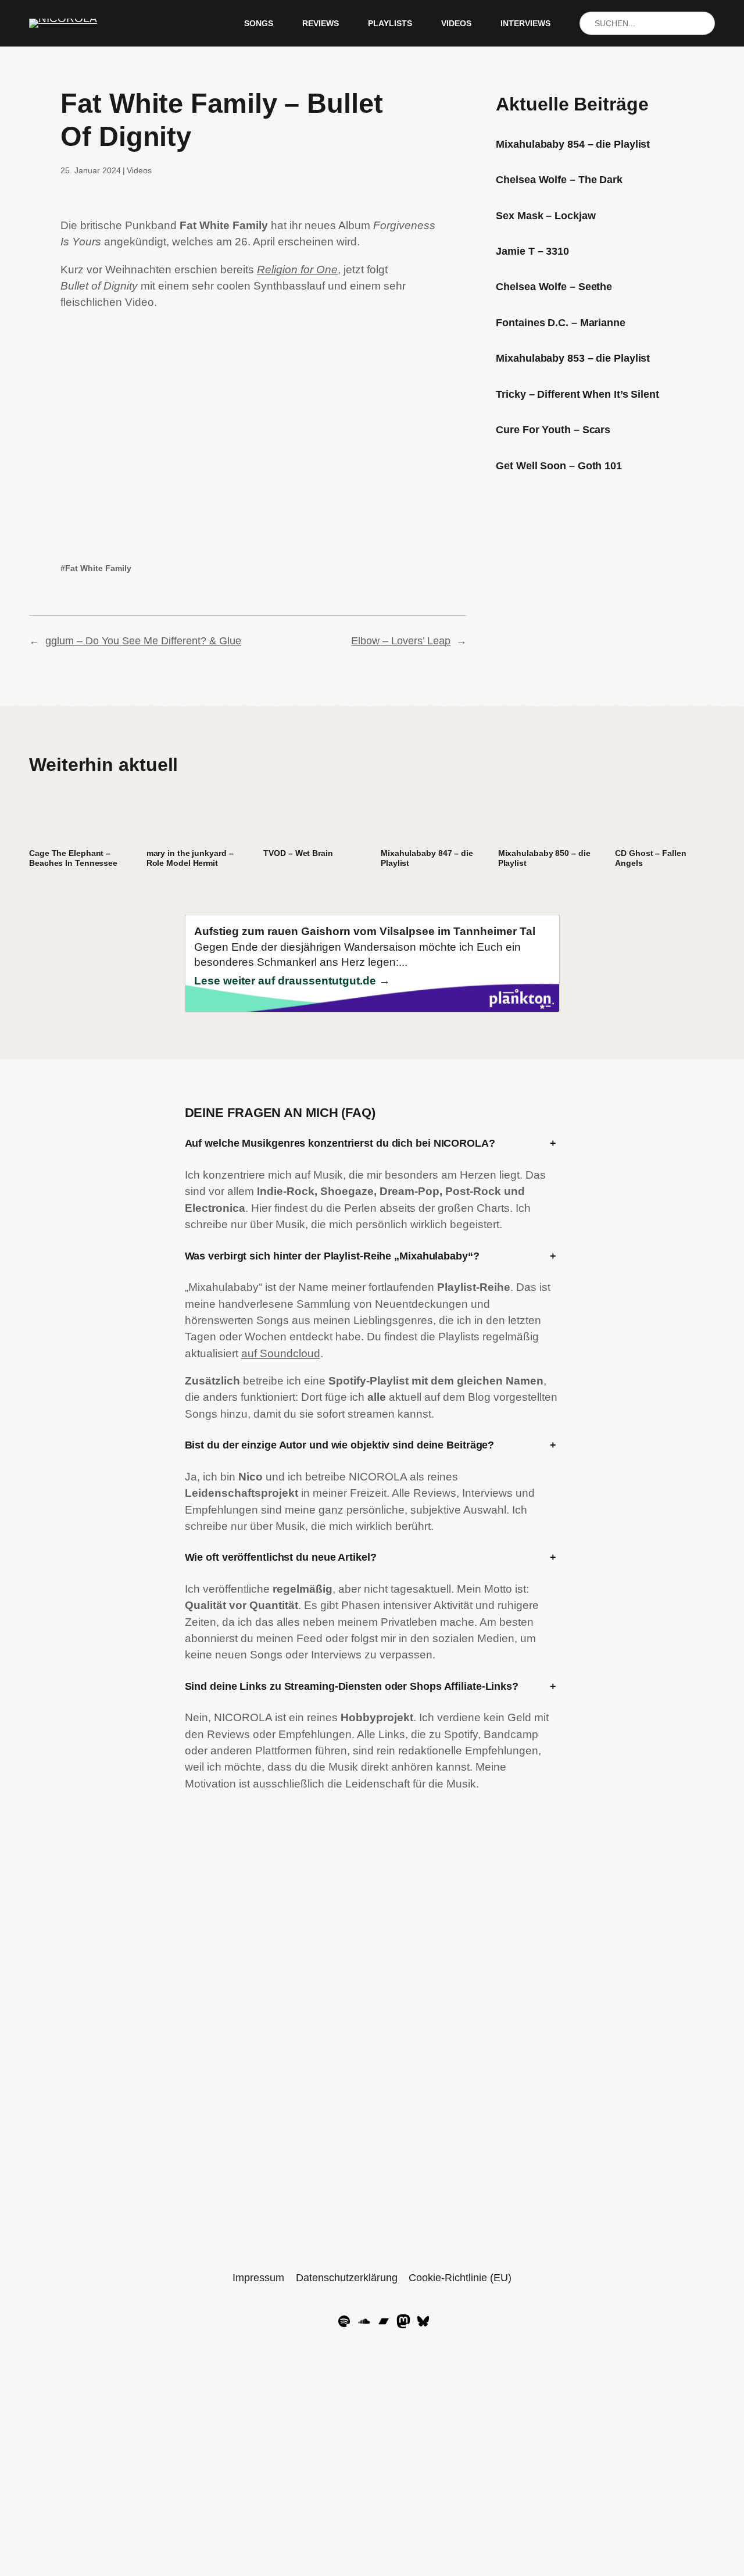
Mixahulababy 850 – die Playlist (544, 858)
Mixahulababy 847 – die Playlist (427, 858)
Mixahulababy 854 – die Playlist (573, 144)
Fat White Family (98, 568)
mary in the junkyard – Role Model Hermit (190, 858)
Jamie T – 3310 (532, 251)
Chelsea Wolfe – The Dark (559, 180)
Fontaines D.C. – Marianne (561, 323)
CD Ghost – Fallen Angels (650, 858)
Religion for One (297, 270)
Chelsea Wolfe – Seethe (554, 287)
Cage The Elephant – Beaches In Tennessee (73, 858)
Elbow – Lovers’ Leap (401, 641)
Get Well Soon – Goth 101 (559, 466)
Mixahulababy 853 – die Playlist (573, 358)
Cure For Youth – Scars (553, 430)
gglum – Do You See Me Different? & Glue (143, 641)
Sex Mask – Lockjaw (546, 216)
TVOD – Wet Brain (298, 853)
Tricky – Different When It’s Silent (577, 394)
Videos (139, 170)
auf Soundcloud (281, 1353)
